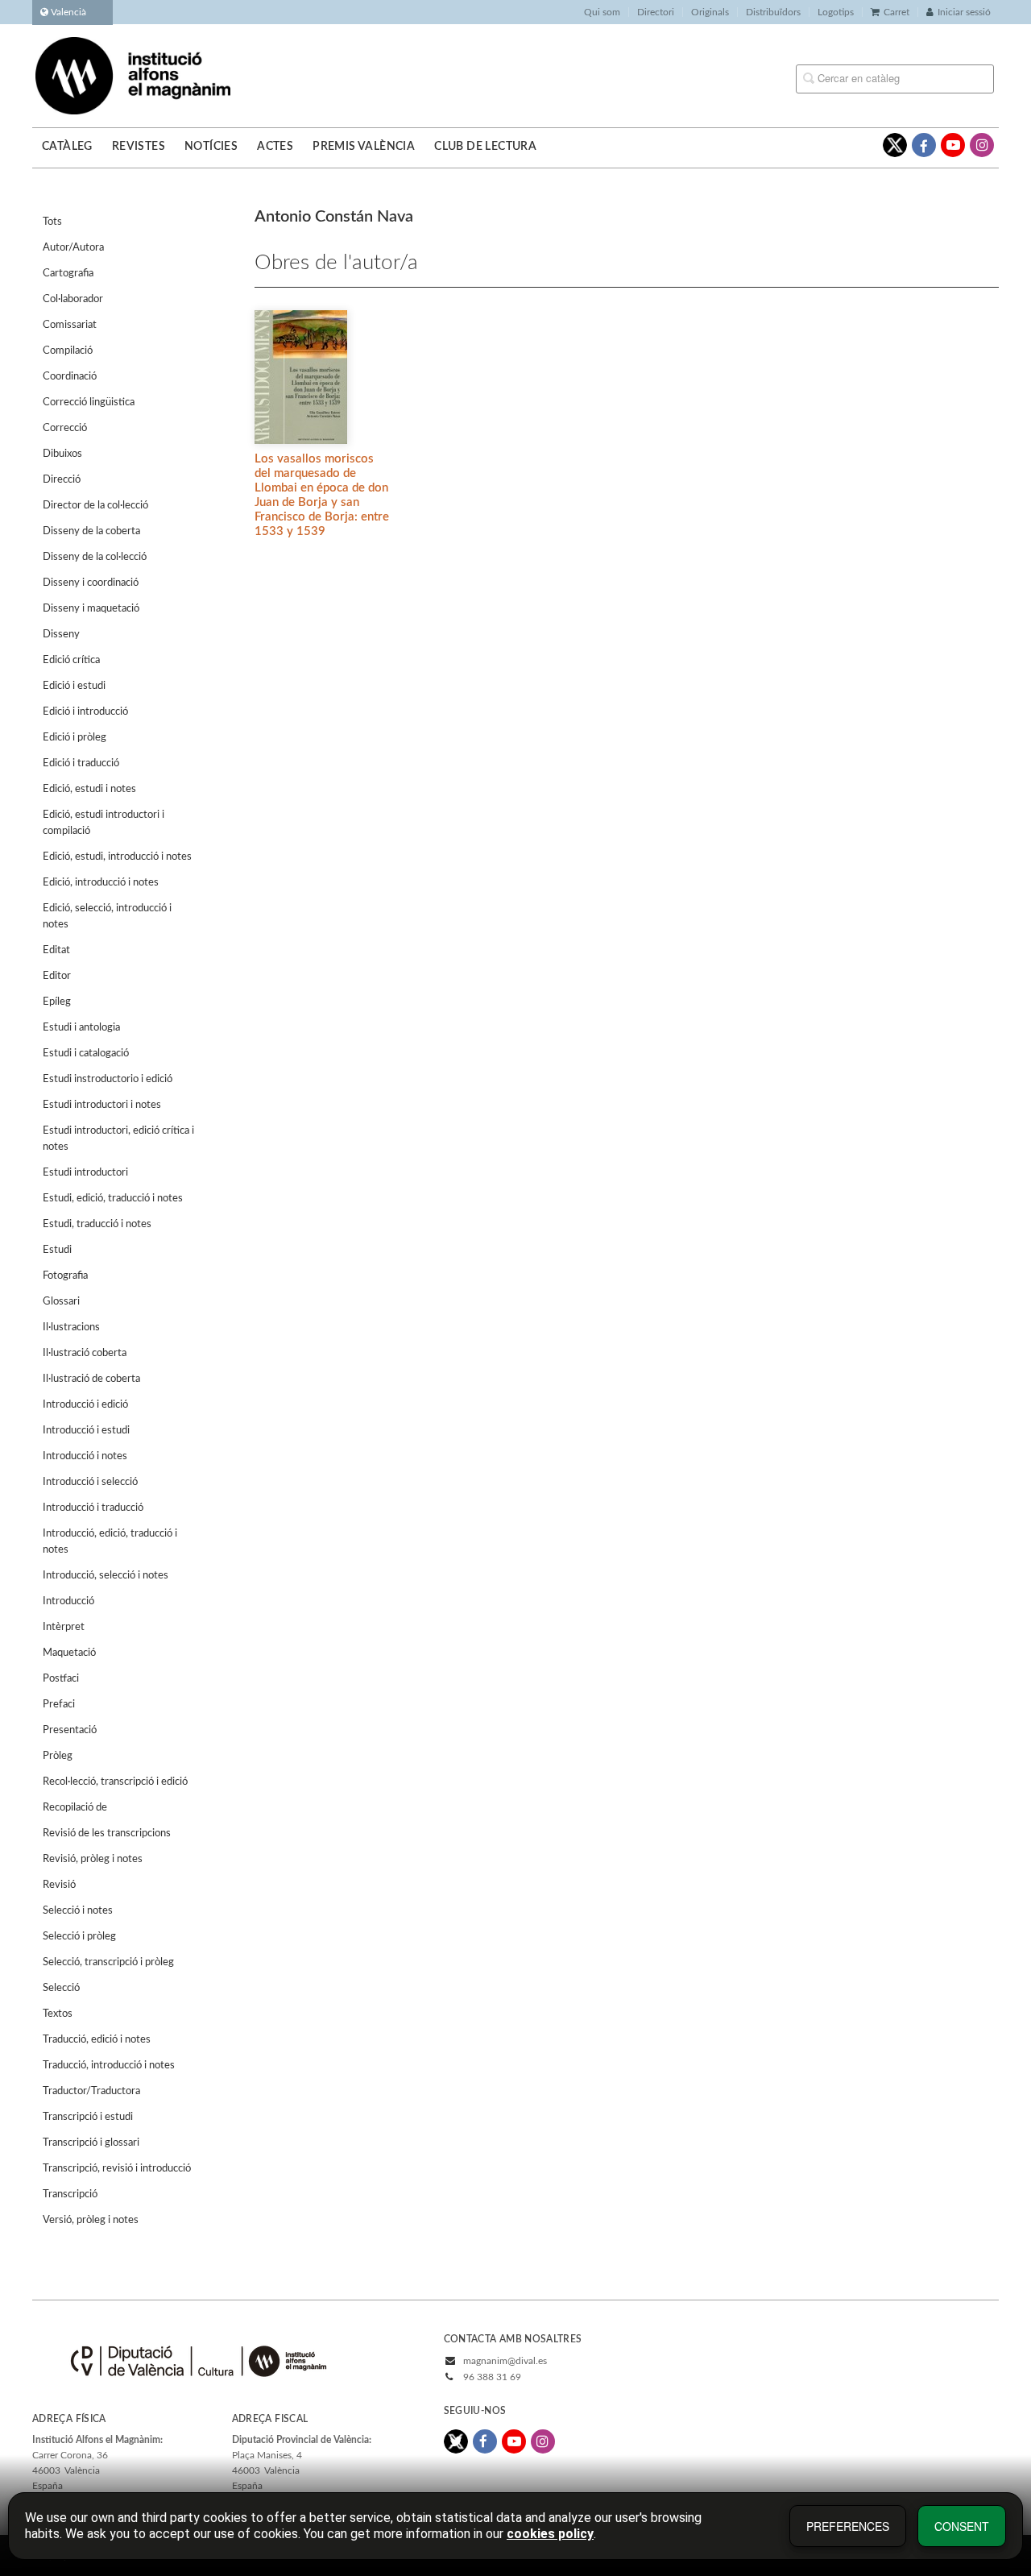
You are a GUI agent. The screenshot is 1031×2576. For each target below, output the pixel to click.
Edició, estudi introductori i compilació (104, 823)
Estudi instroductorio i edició (108, 1079)
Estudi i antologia (81, 1028)
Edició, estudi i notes (89, 789)
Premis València (364, 147)
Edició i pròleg (75, 738)
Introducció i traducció (93, 1508)
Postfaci (61, 1679)
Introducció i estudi (86, 1431)
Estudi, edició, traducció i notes (113, 1199)
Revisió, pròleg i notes (93, 1859)
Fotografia (65, 1276)
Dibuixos (62, 454)
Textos (58, 2014)
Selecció (61, 1988)
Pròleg (58, 1756)
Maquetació (69, 1653)
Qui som (602, 12)
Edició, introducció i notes (101, 883)
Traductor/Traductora (91, 2091)
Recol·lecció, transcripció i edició (115, 1782)
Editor (57, 976)
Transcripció (70, 2194)
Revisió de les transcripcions (107, 1833)
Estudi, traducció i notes (97, 1224)
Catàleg (67, 147)
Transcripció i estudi (88, 2117)
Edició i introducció (85, 712)
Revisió (59, 1885)
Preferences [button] (848, 2526)
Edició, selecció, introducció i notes (107, 917)
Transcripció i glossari (91, 2143)
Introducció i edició (85, 1405)
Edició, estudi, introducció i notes (117, 857)
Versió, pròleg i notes (91, 2220)
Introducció (68, 1601)
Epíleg (57, 1002)
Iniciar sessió (964, 12)
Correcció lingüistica (89, 402)
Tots (52, 222)
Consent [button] (962, 2526)
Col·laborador (73, 299)
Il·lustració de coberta (91, 1379)
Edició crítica (71, 660)
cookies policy (550, 2534)
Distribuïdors (773, 12)
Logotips (836, 12)
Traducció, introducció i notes (109, 2066)
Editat (56, 950)
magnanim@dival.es (505, 2361)
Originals (710, 12)
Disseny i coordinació (91, 583)
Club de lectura (485, 147)
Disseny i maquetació (91, 609)
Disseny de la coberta (91, 531)
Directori (656, 12)
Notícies (211, 147)
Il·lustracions (71, 1327)
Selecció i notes (78, 1911)
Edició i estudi (74, 686)
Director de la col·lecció (95, 506)
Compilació (68, 351)
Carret (896, 12)
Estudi (57, 1250)
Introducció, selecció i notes (106, 1576)
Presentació (70, 1730)
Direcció (62, 480)
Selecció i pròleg (79, 1937)
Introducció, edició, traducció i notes (110, 1542)
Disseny (61, 635)
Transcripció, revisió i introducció (117, 2169)
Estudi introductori (85, 1173)
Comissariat (70, 325)
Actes (275, 147)
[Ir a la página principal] (133, 75)
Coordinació (70, 377)
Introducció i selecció (90, 1482)
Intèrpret (64, 1627)
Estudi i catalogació (86, 1054)
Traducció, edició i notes (97, 2040)
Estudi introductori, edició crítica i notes (118, 1139)
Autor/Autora (73, 248)
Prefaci (59, 1705)
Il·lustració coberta (85, 1353)
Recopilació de (75, 1808)
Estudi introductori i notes (102, 1105)
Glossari (61, 1302)
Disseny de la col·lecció (95, 557)
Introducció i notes (85, 1456)
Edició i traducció (81, 763)
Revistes (139, 147)
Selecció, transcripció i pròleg (108, 1962)
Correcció (65, 428)
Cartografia (68, 274)
